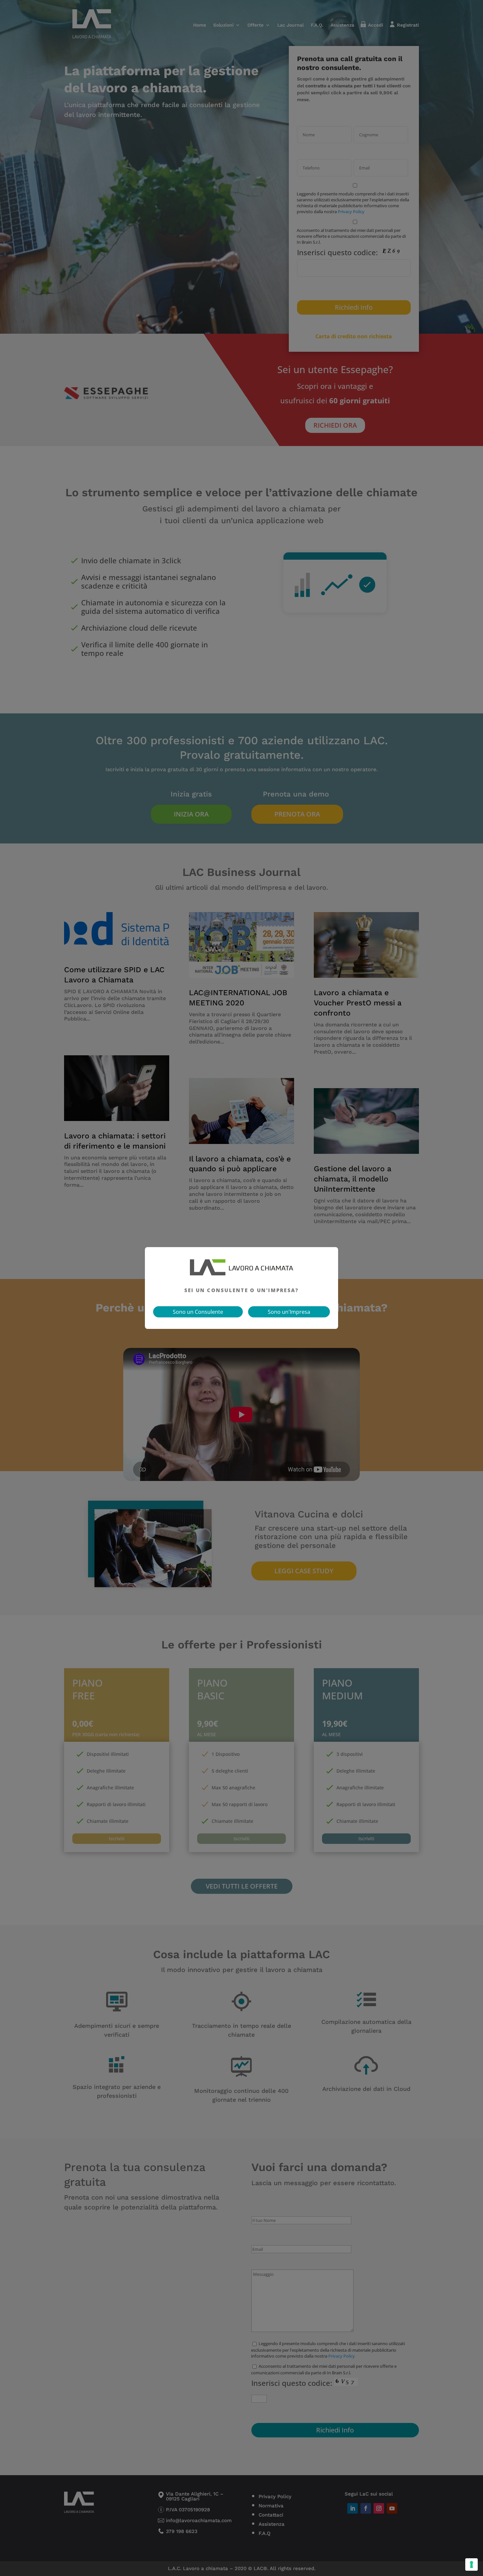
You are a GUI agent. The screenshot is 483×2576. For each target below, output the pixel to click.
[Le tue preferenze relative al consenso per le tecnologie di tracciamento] (471, 2565)
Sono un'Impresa (289, 1312)
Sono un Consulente (198, 1312)
